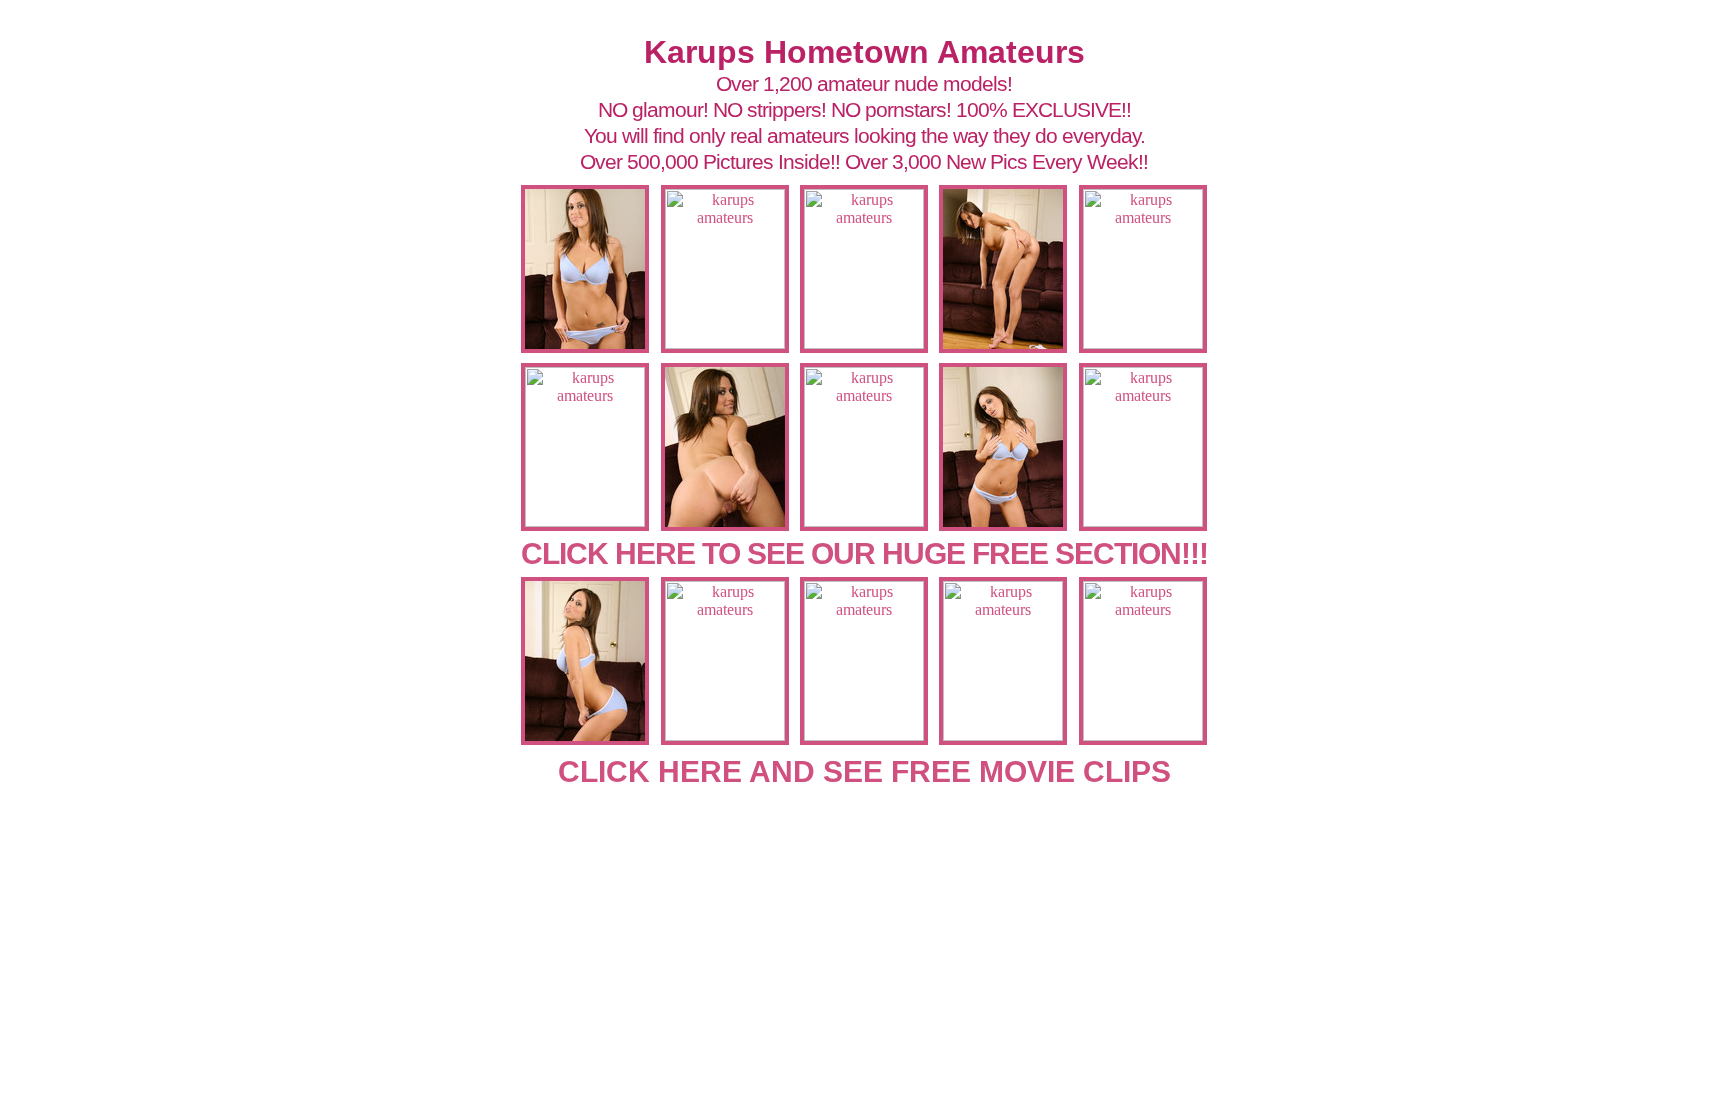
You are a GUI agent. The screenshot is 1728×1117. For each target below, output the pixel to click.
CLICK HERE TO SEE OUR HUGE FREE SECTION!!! (864, 553)
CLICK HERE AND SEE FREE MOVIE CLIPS (864, 771)
